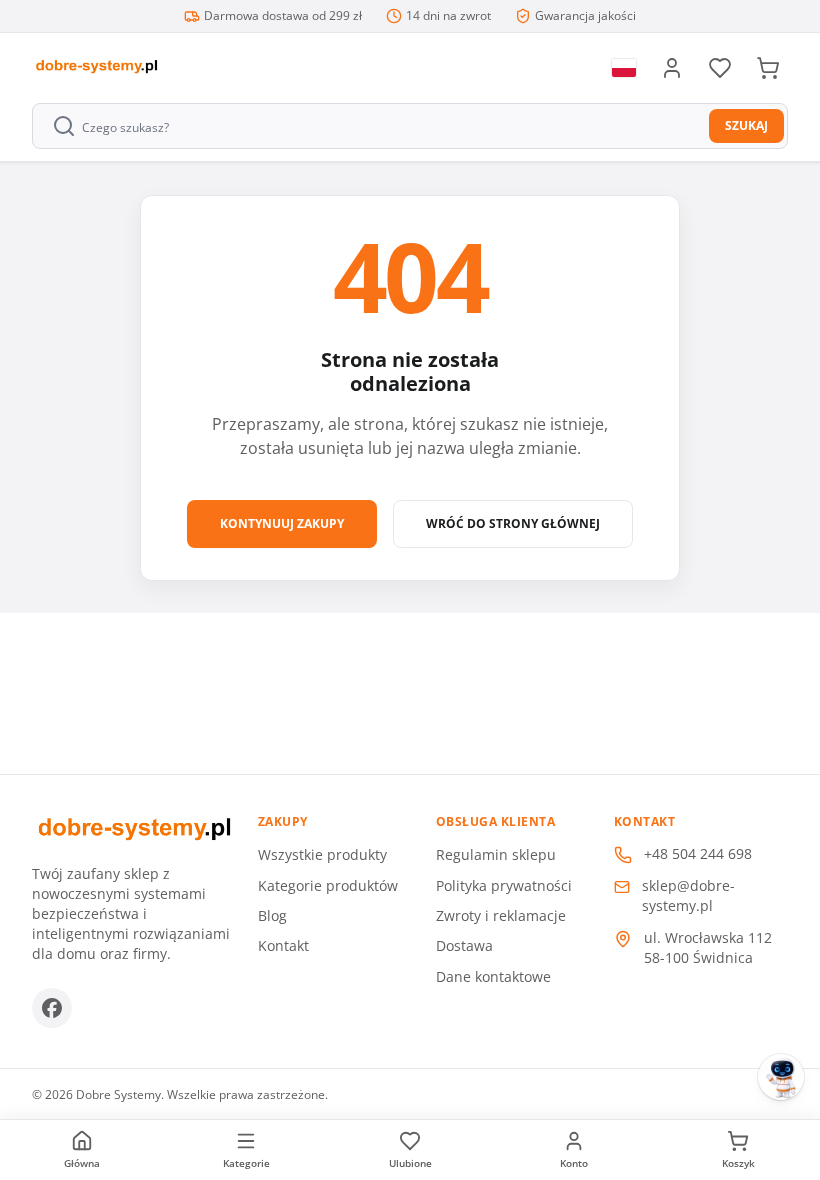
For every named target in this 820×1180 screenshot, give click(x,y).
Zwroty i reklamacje (501, 915)
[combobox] (372, 126)
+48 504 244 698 (698, 853)
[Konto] (672, 68)
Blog (272, 915)
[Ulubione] (720, 68)
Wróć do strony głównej (513, 523)
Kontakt (283, 945)
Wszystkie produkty (322, 854)
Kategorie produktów (328, 885)
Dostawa (464, 945)
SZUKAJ (746, 125)
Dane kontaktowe (493, 976)
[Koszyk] (768, 68)
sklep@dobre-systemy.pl (688, 895)
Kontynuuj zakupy (282, 523)
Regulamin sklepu (496, 854)
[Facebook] (52, 1008)
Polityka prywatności (504, 885)
